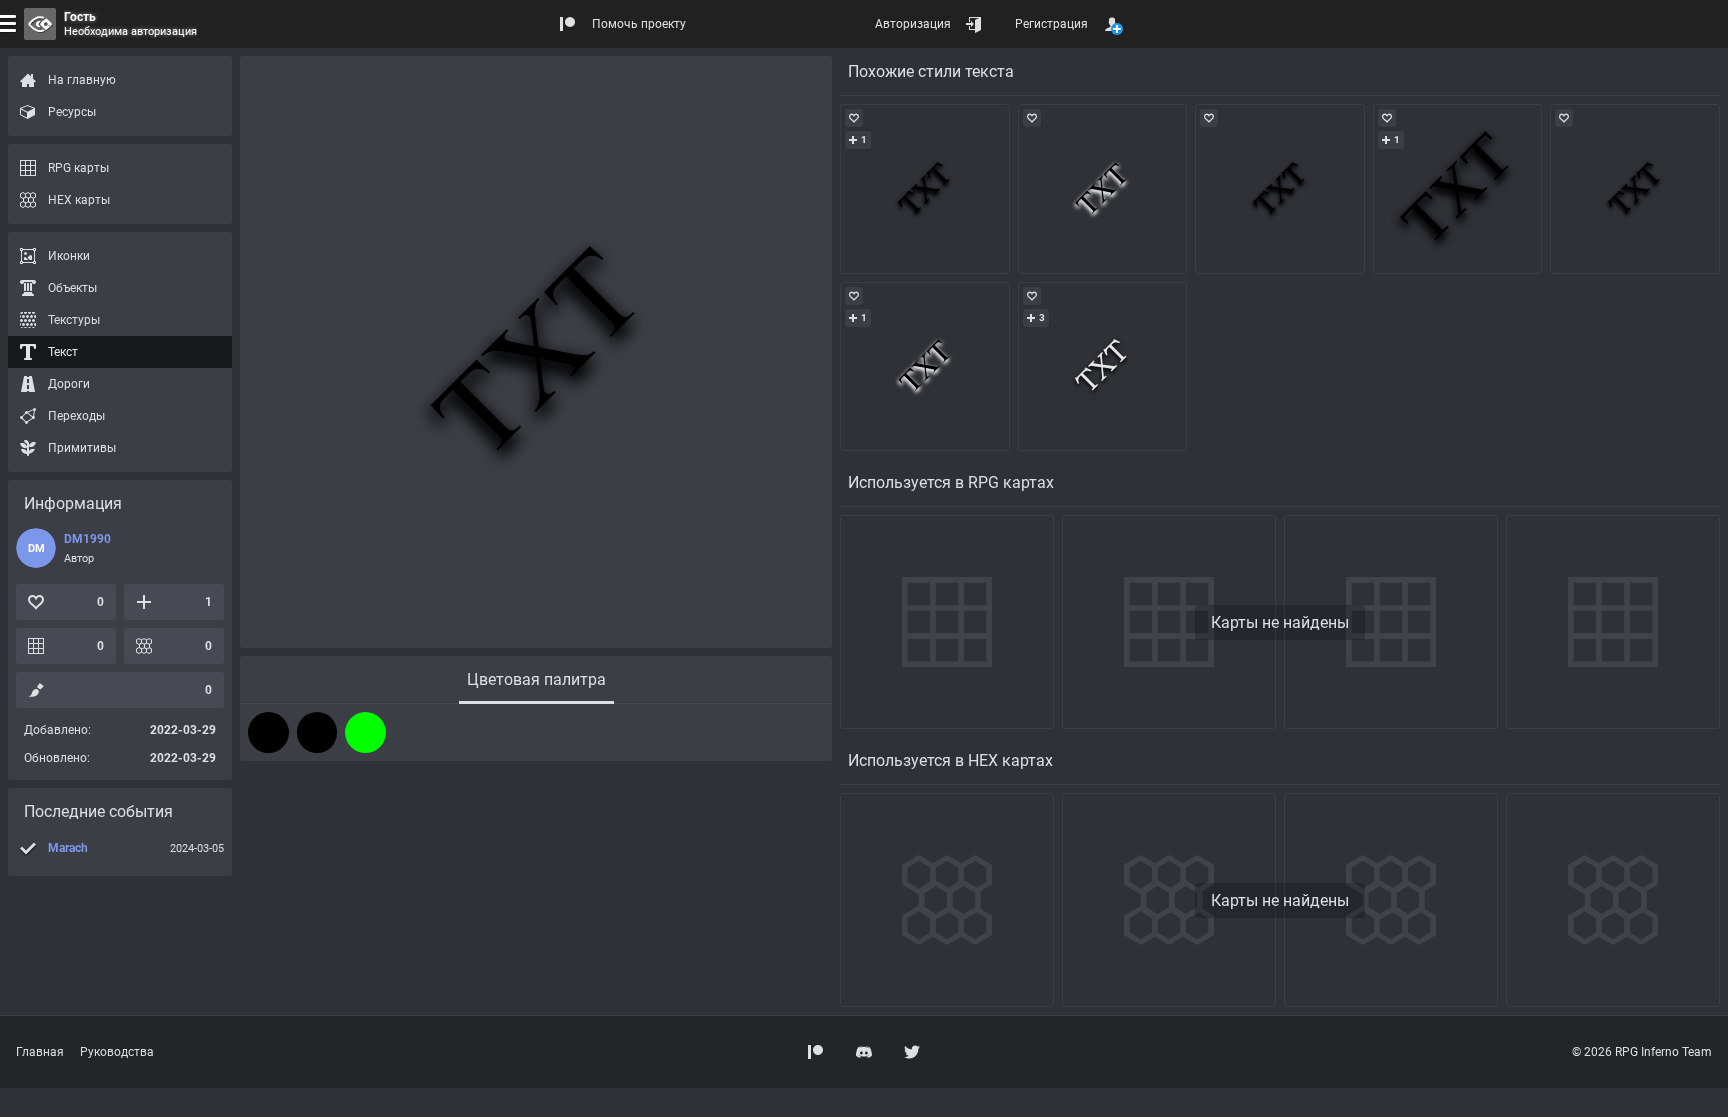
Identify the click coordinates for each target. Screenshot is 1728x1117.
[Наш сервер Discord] (864, 1052)
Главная (40, 1052)
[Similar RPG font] (925, 189)
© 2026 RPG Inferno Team (1642, 1052)
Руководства (117, 1052)
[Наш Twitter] (912, 1052)
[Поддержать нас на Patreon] (816, 1052)
